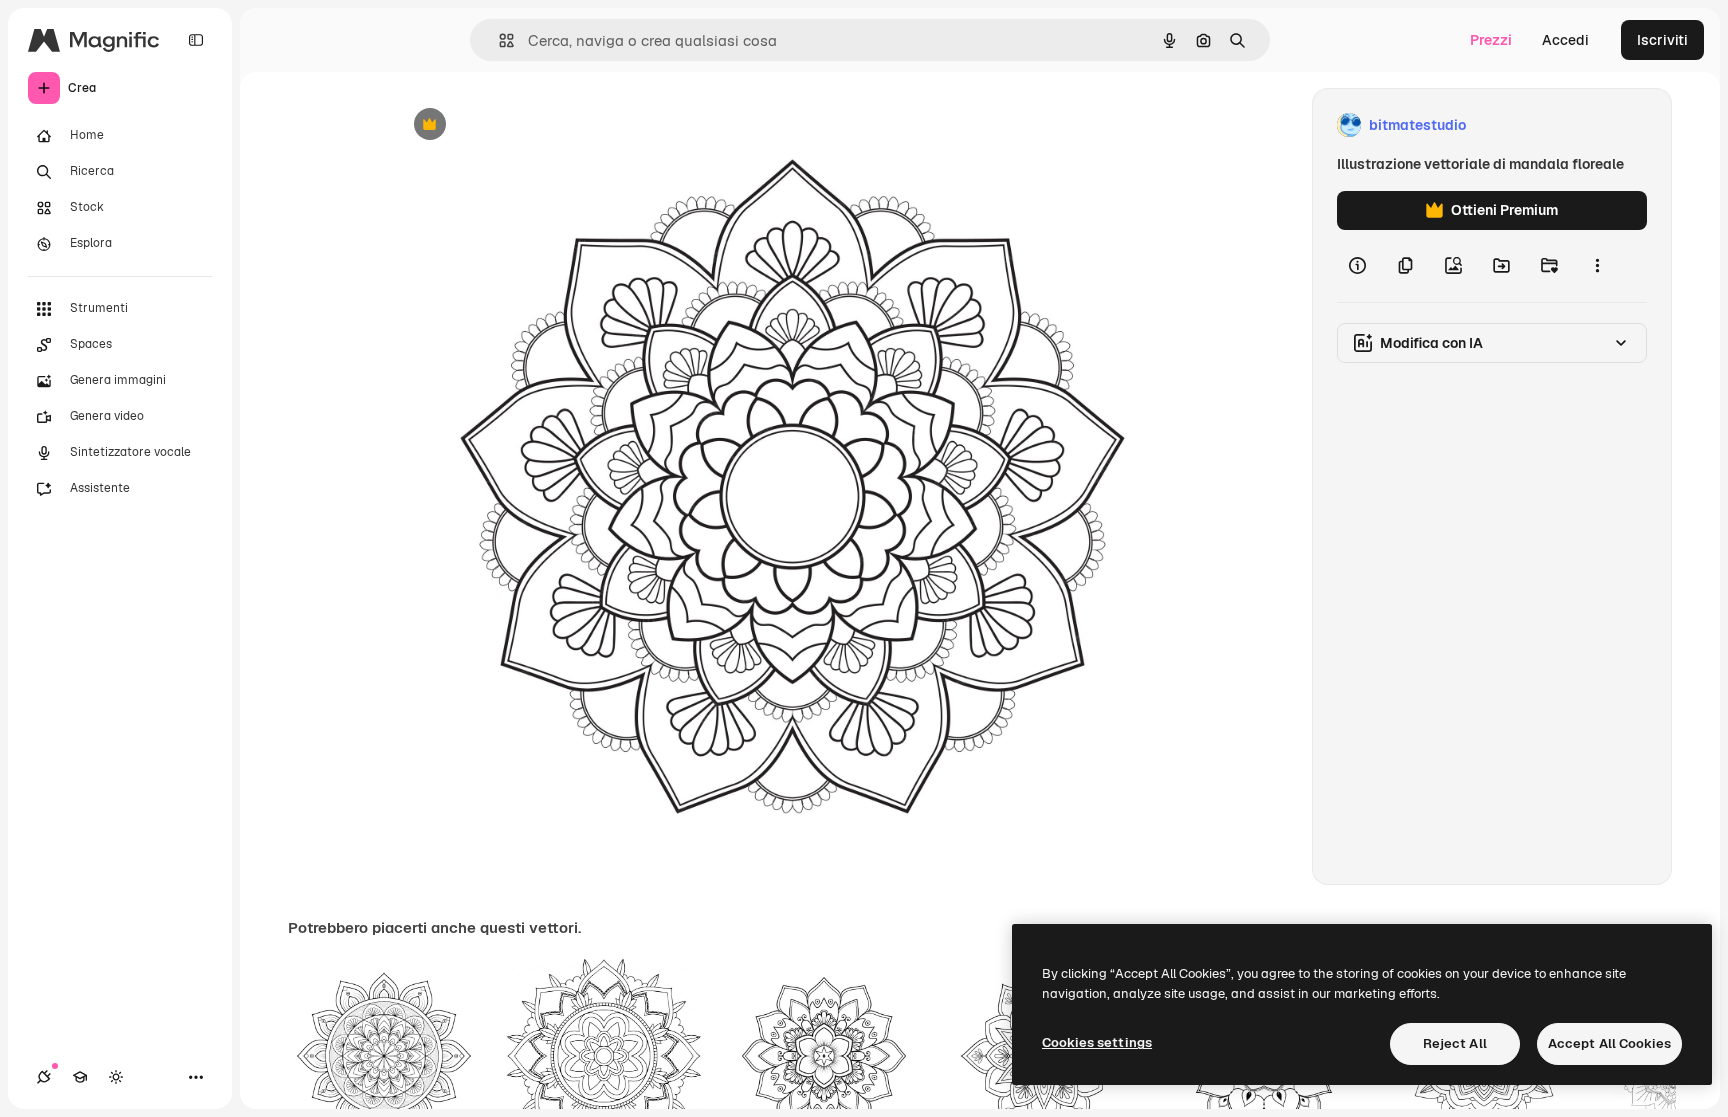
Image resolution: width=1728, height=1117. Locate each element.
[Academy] (80, 1077)
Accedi (1565, 40)
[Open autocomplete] (498, 40)
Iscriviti (1662, 40)
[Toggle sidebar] (196, 40)
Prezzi (1491, 40)
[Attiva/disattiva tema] (116, 1077)
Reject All (1455, 1043)
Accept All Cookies (1609, 1043)
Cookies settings (1097, 1042)
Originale (526, 125)
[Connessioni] (44, 1077)
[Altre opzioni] (1597, 266)
